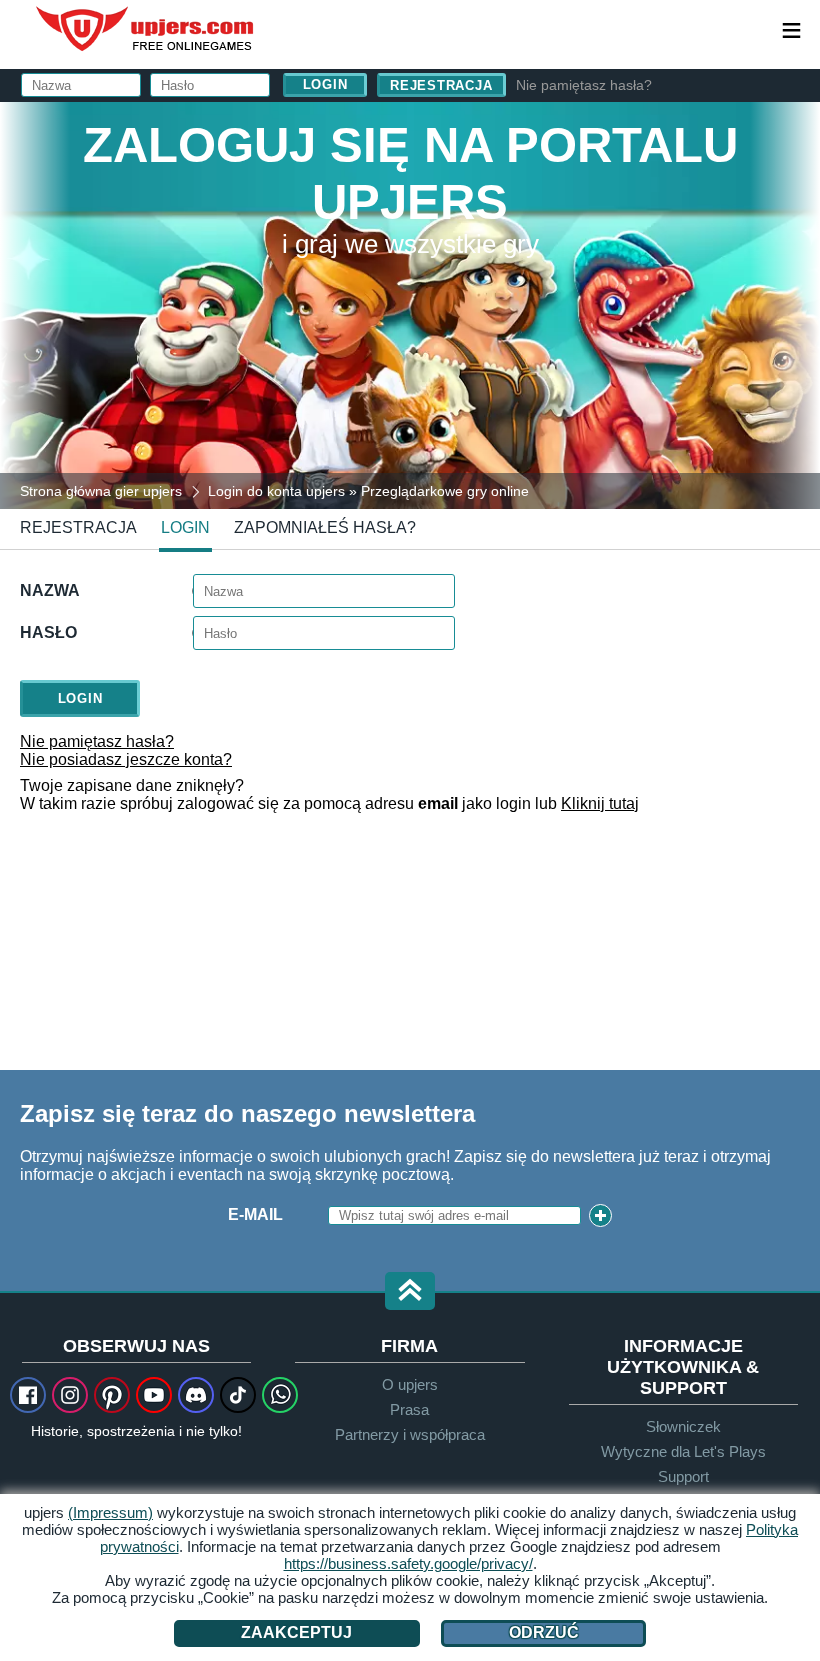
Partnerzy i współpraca (410, 1434)
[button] (410, 1292)
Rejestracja (441, 85)
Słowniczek (683, 1426)
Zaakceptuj (296, 1632)
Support (683, 1476)
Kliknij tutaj (600, 803)
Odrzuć (544, 1632)
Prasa (409, 1409)
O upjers (410, 1384)
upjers (146, 29)
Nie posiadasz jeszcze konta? (126, 759)
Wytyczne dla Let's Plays (683, 1451)
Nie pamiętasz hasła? (584, 85)
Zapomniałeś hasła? (325, 527)
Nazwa (50, 590)
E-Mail (255, 1214)
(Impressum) (110, 1512)
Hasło (48, 632)
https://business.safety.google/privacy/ (408, 1563)
